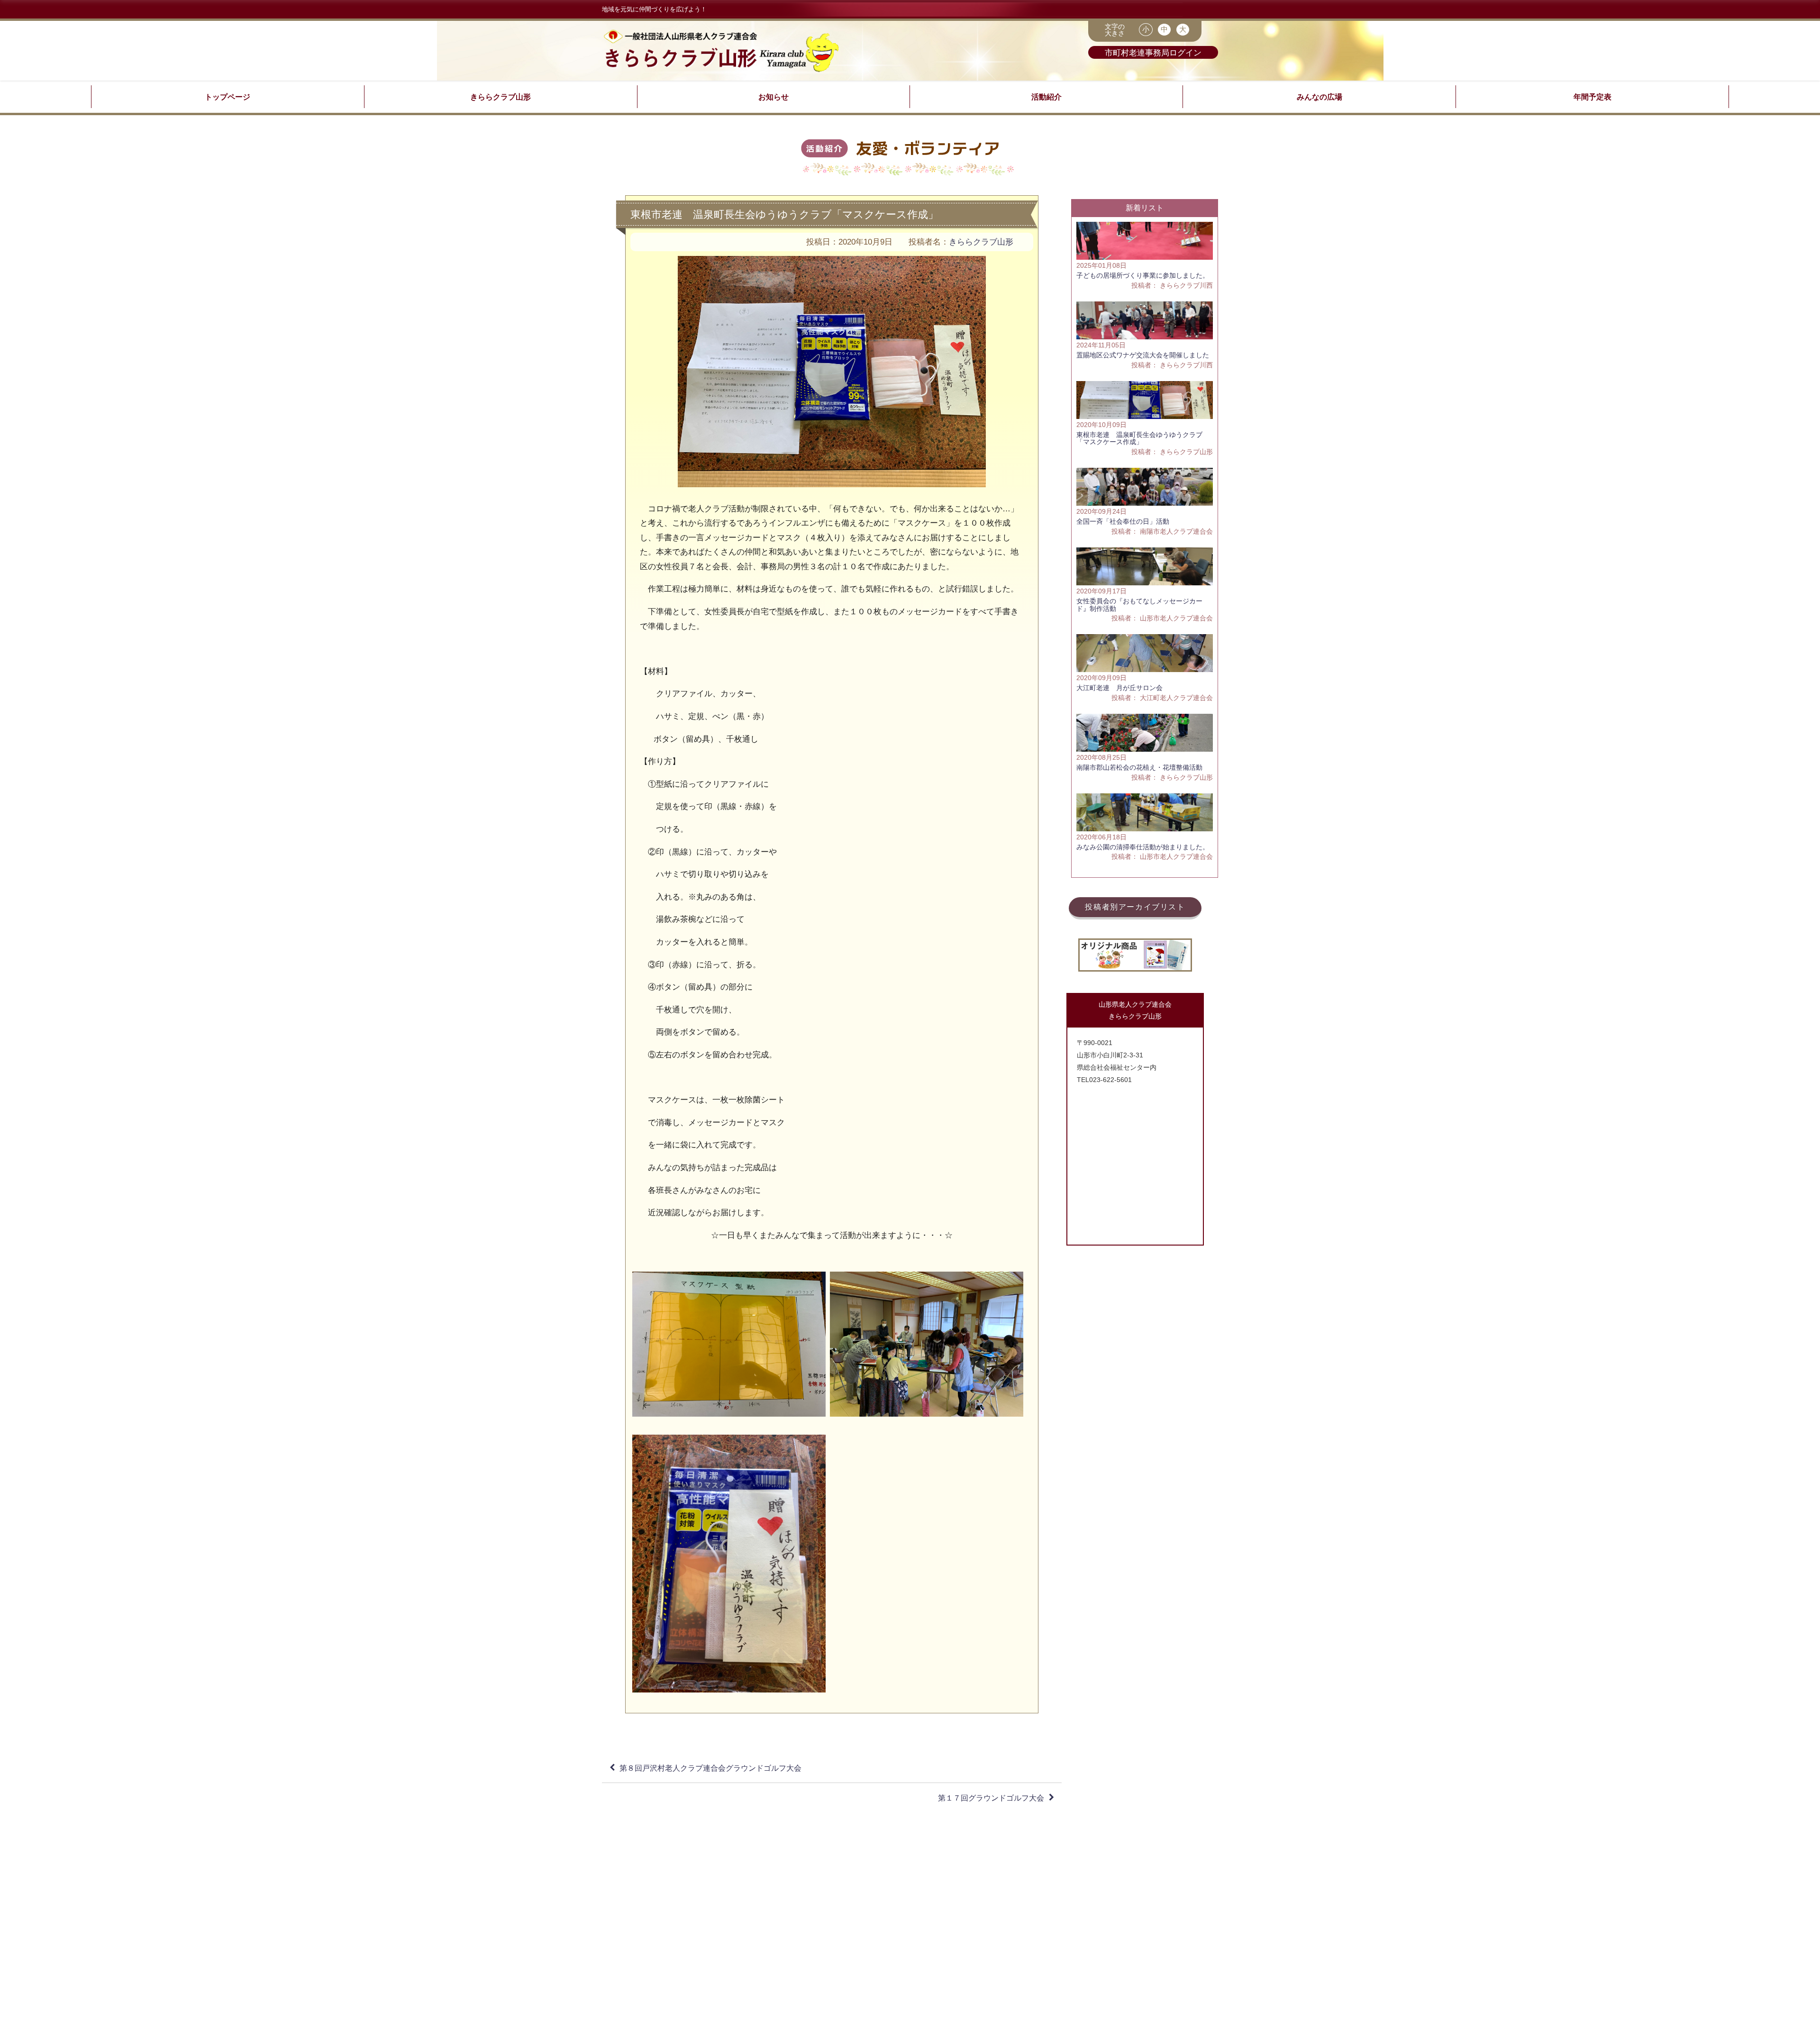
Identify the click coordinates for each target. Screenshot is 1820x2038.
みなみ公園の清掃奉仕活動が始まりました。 (1143, 847)
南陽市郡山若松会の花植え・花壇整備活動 (1139, 767)
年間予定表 (1592, 97)
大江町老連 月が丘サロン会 (1119, 688)
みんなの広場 (1319, 97)
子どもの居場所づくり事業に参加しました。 (1143, 275)
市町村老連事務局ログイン (1153, 52)
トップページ (227, 97)
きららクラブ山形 (500, 97)
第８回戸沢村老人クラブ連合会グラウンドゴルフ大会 (710, 1768)
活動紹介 (1046, 97)
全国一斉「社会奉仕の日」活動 (1123, 521)
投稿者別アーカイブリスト (1135, 907)
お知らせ (773, 97)
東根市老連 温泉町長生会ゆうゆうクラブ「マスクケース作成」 (1139, 438)
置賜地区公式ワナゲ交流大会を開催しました (1143, 355)
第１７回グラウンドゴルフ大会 (991, 1798)
